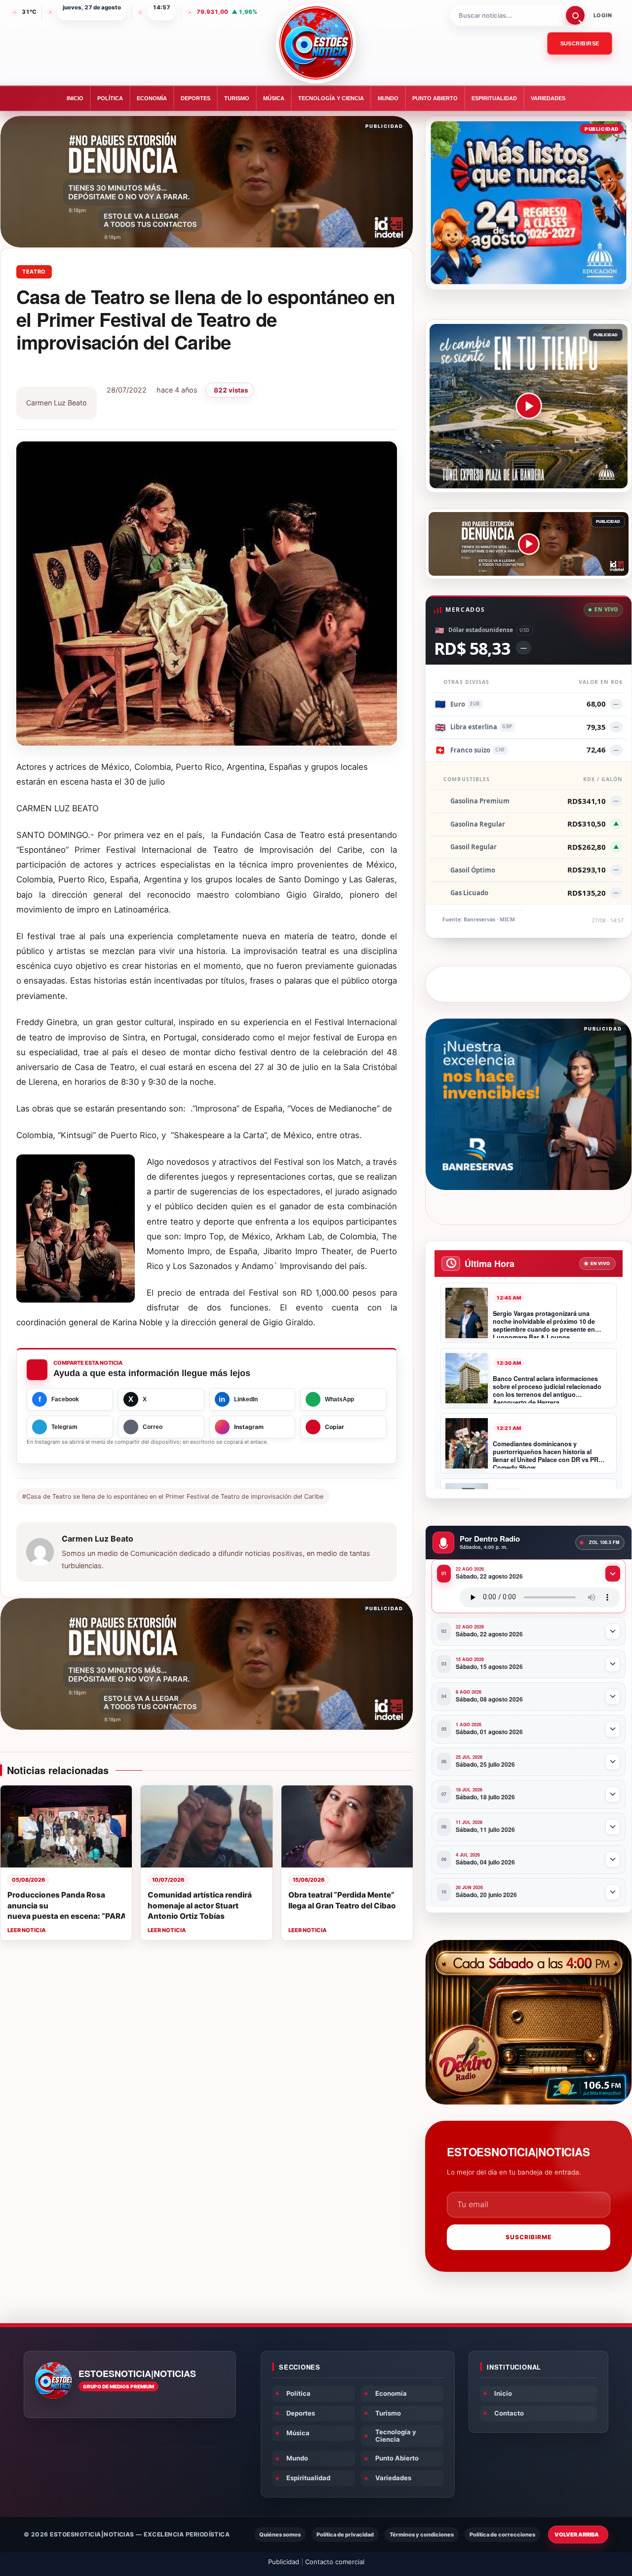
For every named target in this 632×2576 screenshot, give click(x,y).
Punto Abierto (435, 98)
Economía (152, 98)
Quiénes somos (280, 2535)
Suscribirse (580, 43)
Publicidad (284, 2562)
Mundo (388, 98)
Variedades (548, 98)
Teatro (34, 272)
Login (603, 15)
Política (110, 98)
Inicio (75, 98)
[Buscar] (575, 15)
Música (274, 98)
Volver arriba (577, 2535)
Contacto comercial (335, 2562)
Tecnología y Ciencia (331, 98)
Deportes (196, 98)
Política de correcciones (502, 2535)
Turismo (237, 98)
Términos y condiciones (422, 2535)
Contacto (509, 2413)
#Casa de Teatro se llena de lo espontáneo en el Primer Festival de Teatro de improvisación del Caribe (173, 1496)
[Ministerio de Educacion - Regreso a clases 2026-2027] (529, 203)
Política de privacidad (345, 2535)
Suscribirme (529, 2237)
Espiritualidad (494, 98)
